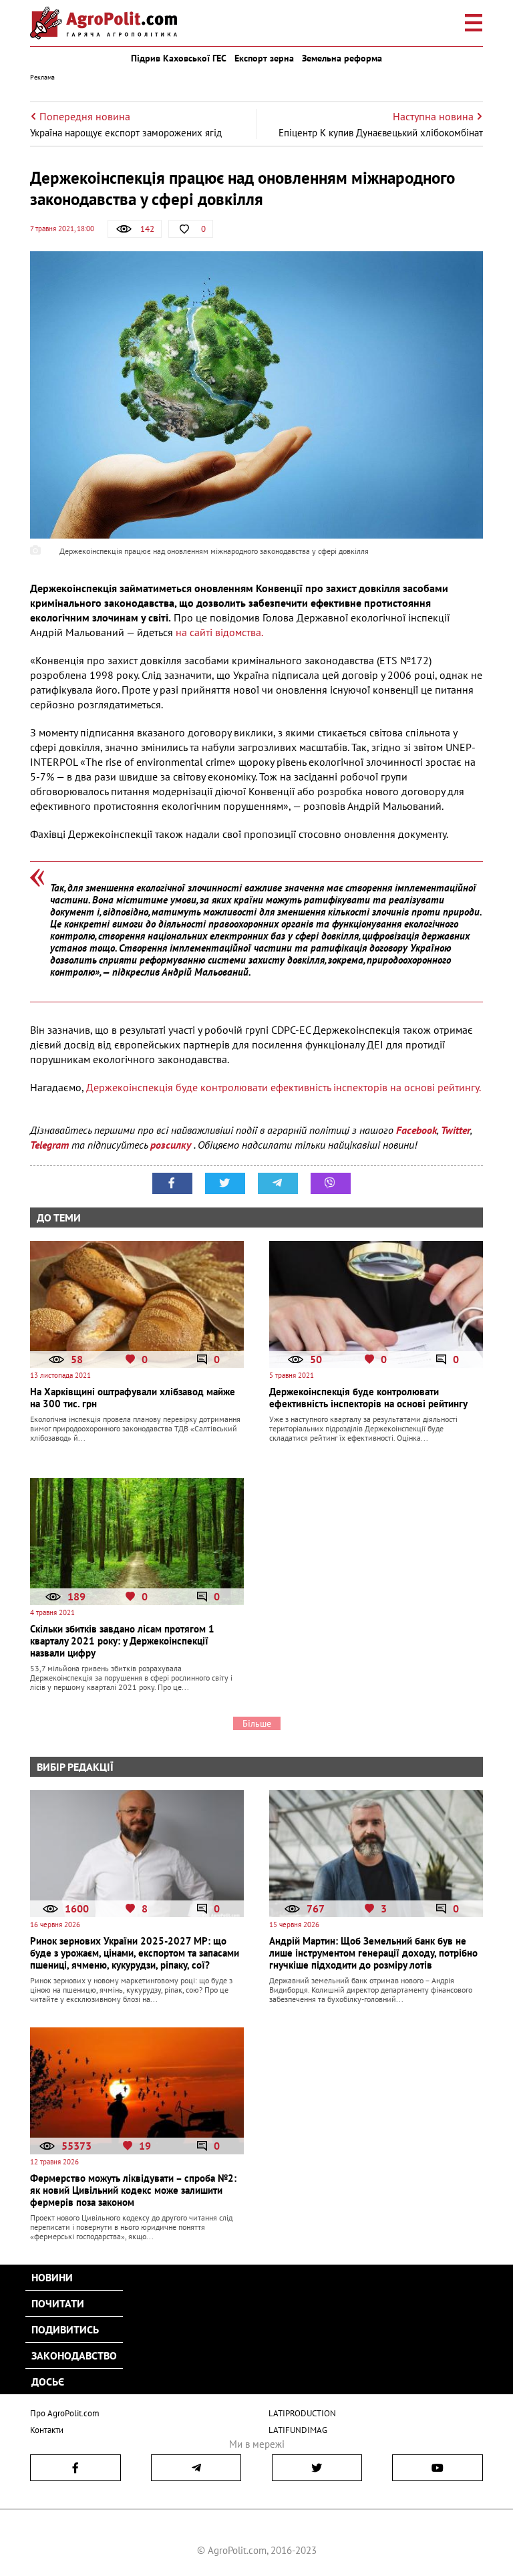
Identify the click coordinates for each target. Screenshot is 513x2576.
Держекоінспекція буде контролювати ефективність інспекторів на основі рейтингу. (282, 1087)
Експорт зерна (264, 58)
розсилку (172, 1145)
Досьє (48, 2382)
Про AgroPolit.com (65, 2413)
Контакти (47, 2430)
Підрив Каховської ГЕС (179, 58)
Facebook (416, 1130)
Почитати (58, 2303)
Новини (52, 2277)
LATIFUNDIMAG (298, 2430)
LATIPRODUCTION (302, 2413)
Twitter (456, 1130)
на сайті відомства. (219, 632)
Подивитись (65, 2329)
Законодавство (74, 2355)
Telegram (49, 1145)
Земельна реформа (342, 58)
